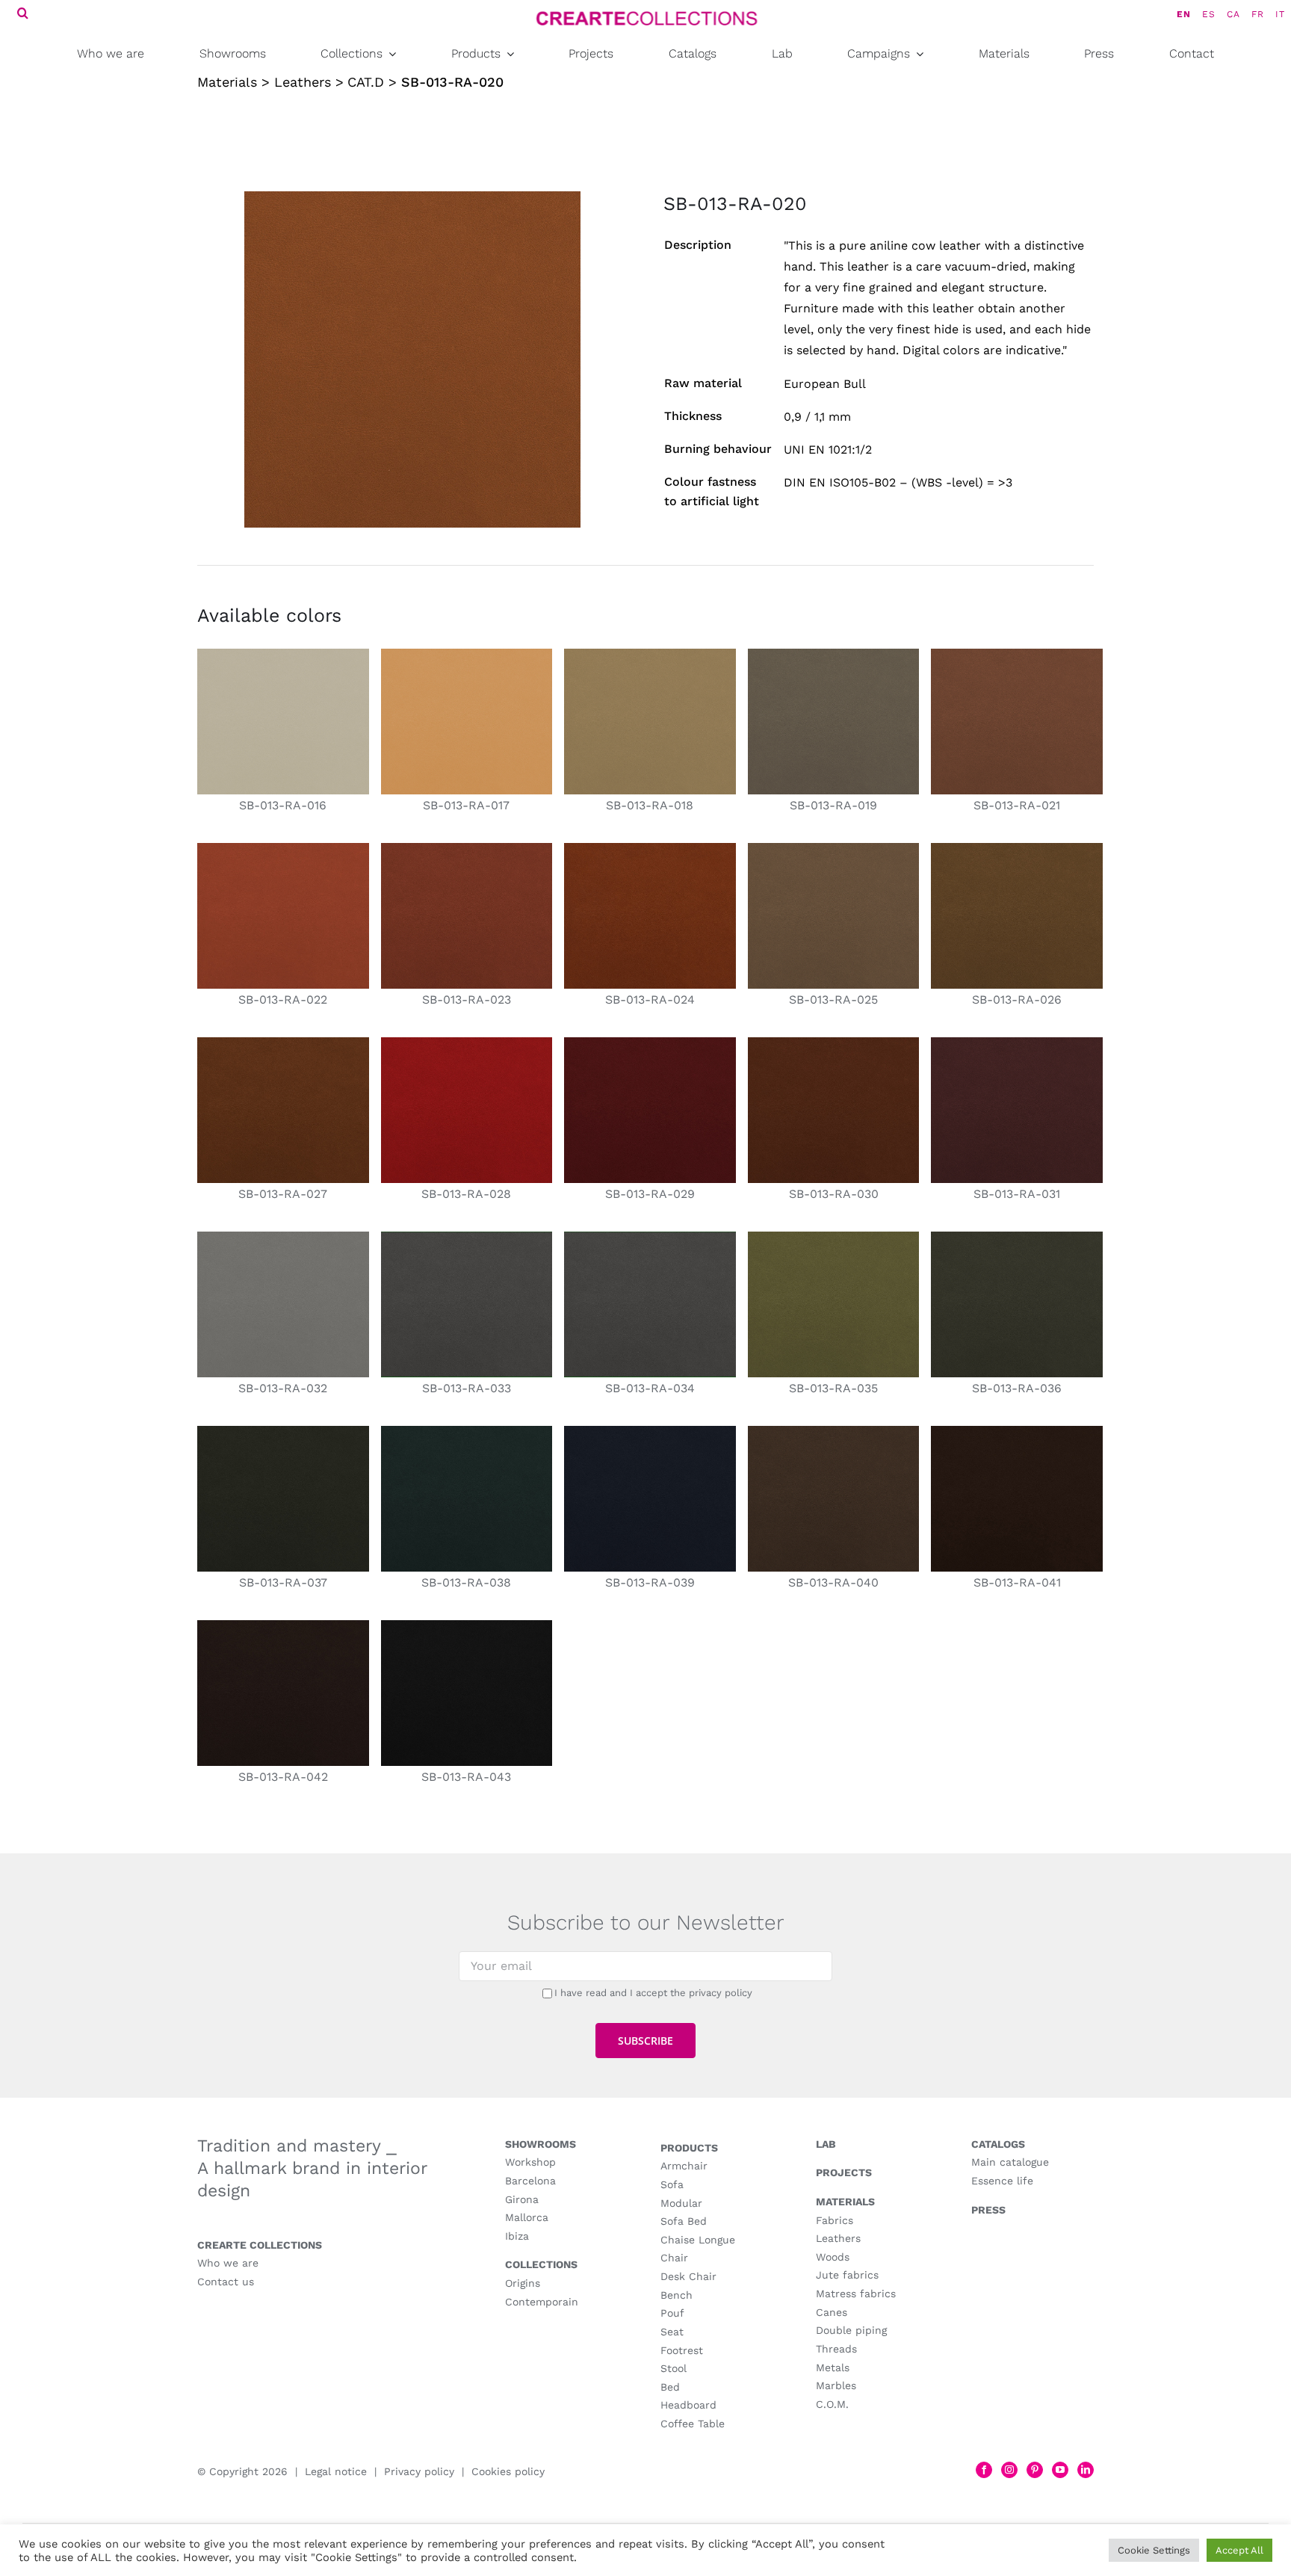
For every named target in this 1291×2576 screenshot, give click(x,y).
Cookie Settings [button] (1154, 2550)
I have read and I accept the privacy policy (653, 1993)
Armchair (684, 2166)
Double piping (851, 2330)
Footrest (682, 2350)
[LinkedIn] (1086, 2470)
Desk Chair (688, 2276)
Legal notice (336, 2471)
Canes (832, 2312)
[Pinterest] (1035, 2470)
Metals (833, 2367)
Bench (677, 2295)
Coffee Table (693, 2424)
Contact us (226, 2282)
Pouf (672, 2313)
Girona (522, 2199)
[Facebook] (984, 2470)
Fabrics (835, 2220)
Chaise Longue (698, 2240)
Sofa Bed (684, 2221)
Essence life (1002, 2181)
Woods (833, 2257)
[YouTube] (1060, 2470)
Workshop (530, 2162)
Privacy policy (419, 2471)
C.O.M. (832, 2404)
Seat (672, 2332)
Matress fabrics (856, 2294)
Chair (674, 2258)
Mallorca (527, 2217)
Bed (670, 2387)
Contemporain (542, 2302)
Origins (523, 2283)
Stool (674, 2368)
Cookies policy (508, 2471)
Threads (836, 2349)
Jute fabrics (847, 2275)
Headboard (688, 2405)
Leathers (838, 2238)
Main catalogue (1010, 2162)
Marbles (836, 2385)
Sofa (672, 2184)
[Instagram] (1009, 2470)
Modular (681, 2203)
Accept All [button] (1239, 2550)
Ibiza (517, 2236)
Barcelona (530, 2181)
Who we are (228, 2263)
